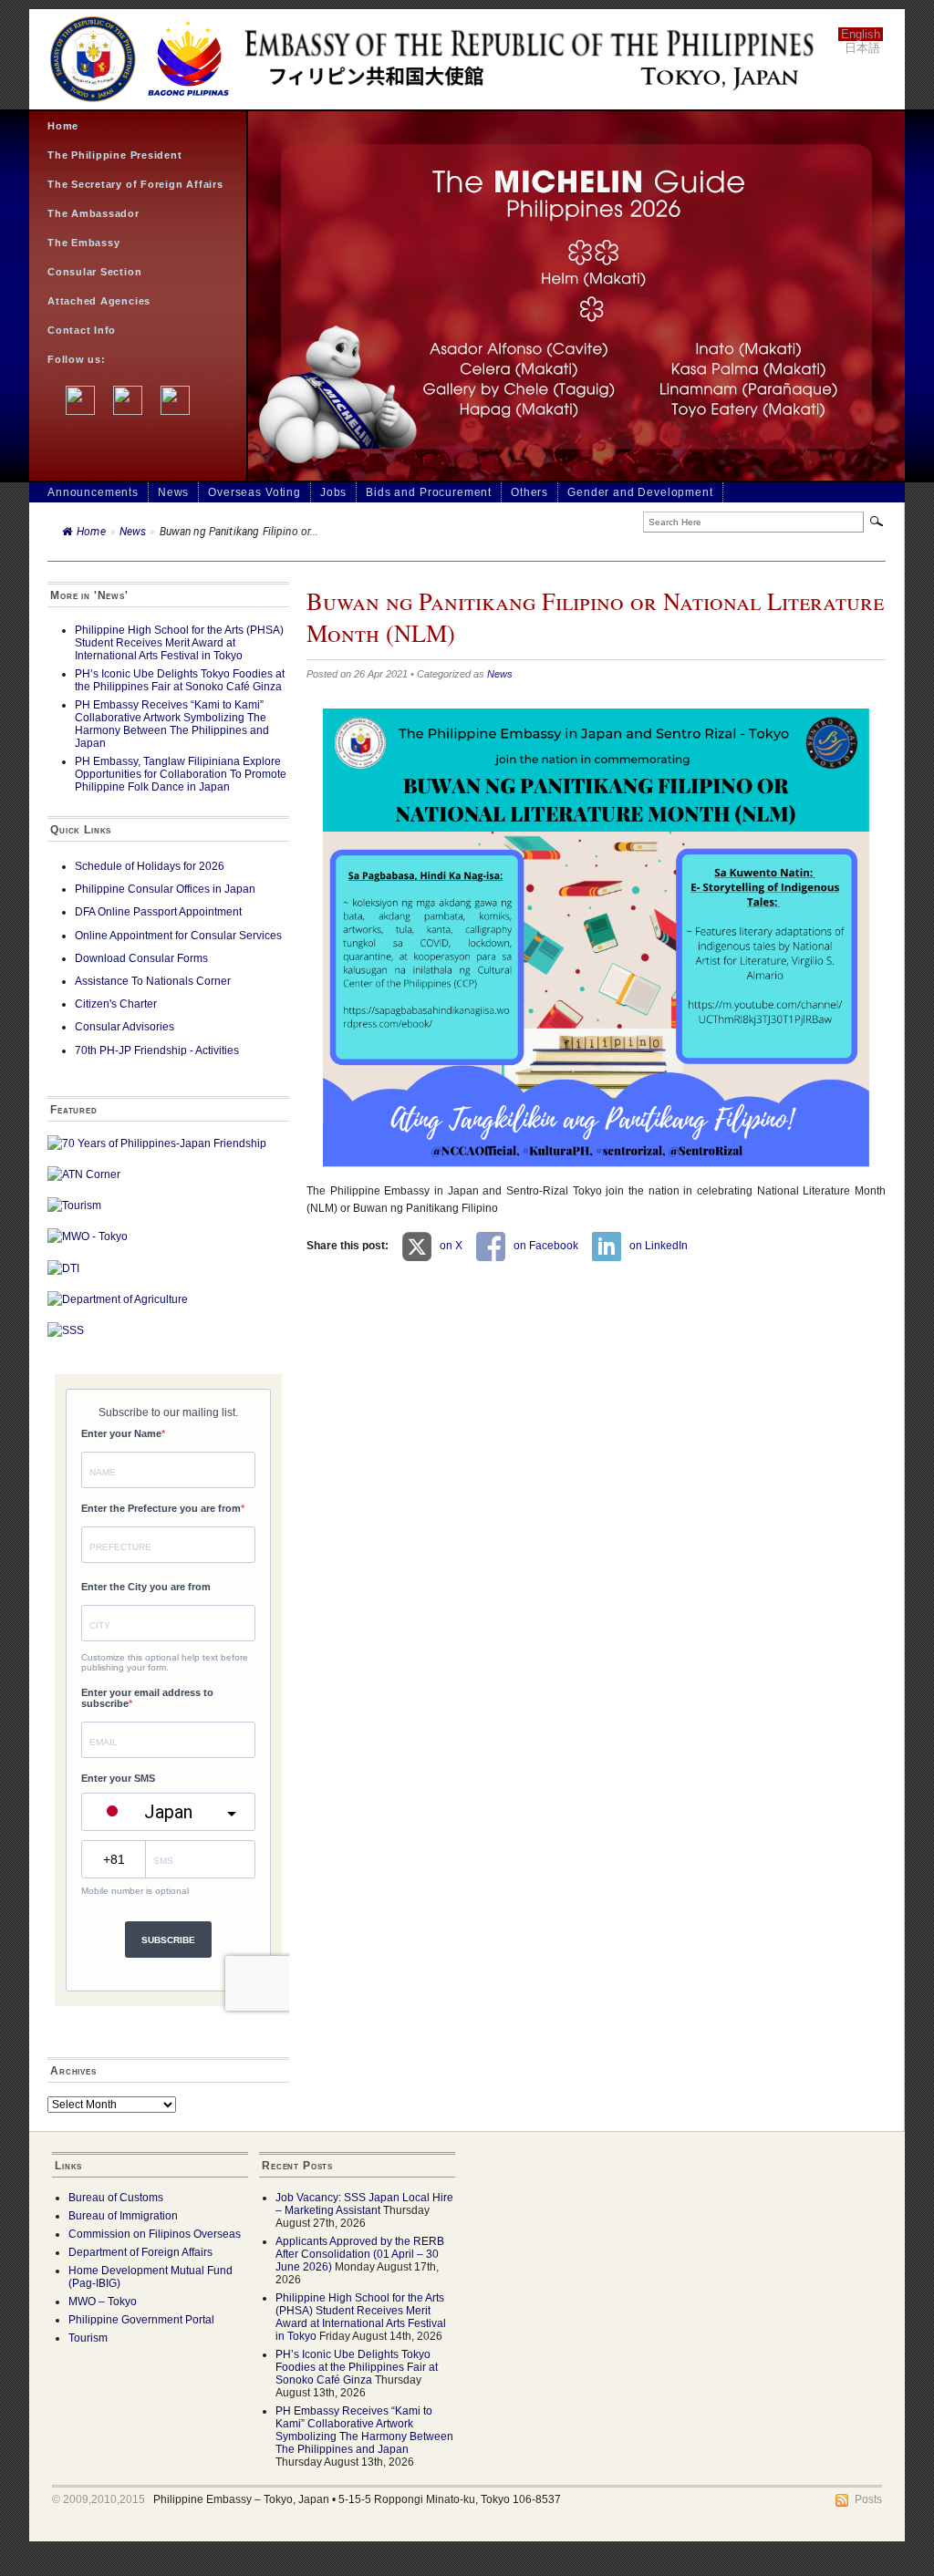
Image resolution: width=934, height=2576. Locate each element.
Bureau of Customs (116, 2198)
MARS (215, 2512)
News (173, 492)
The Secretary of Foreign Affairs (135, 184)
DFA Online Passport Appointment (158, 912)
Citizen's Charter (116, 1004)
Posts (868, 2499)
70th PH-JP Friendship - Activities (157, 1050)
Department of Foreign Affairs (140, 2252)
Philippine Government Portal (141, 2320)
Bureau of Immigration (123, 2216)
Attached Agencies (99, 301)
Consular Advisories (125, 1027)
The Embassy (83, 243)
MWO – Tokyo (103, 2302)
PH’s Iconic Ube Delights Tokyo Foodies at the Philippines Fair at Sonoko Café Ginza (180, 680)
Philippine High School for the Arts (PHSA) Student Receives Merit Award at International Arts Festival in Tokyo (179, 643)
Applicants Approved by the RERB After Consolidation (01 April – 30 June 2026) (360, 2254)
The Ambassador (93, 213)
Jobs (333, 492)
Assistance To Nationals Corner (153, 981)
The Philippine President (115, 155)
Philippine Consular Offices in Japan (165, 889)
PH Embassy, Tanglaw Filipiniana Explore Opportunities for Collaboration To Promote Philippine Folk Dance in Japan (181, 774)
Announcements (93, 492)
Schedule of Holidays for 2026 (150, 866)
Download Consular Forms (141, 958)
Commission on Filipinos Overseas (155, 2234)
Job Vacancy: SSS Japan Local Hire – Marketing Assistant (364, 2204)
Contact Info (82, 330)
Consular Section (94, 272)
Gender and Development (640, 492)
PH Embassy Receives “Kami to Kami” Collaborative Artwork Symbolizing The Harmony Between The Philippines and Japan (172, 724)
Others (529, 492)
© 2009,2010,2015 (99, 2499)
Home (63, 126)
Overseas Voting (254, 492)
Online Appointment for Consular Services (178, 936)
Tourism (88, 2338)
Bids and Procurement (429, 492)
